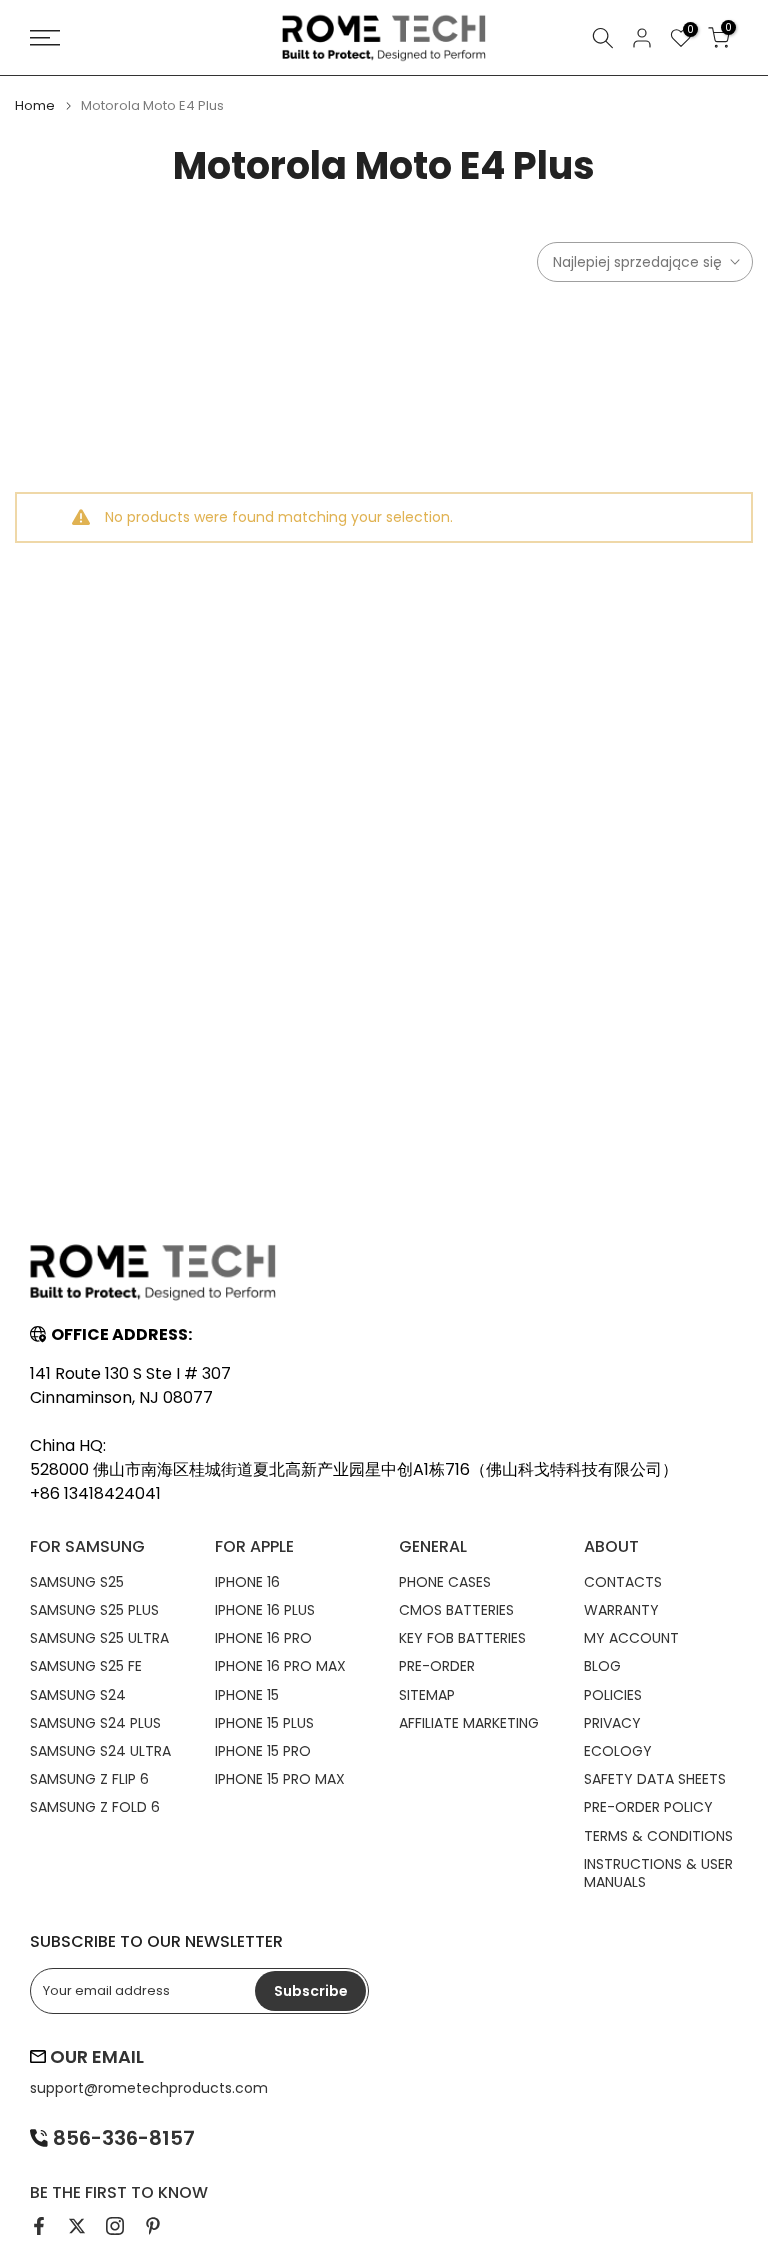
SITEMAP (427, 1695)
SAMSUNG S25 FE (86, 1666)
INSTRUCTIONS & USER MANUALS (658, 1873)
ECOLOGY (618, 1751)
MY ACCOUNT (631, 1638)
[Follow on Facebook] (39, 2226)
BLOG (602, 1666)
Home (35, 105)
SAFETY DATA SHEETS (655, 1779)
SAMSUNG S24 (78, 1695)
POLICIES (613, 1695)
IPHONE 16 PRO (263, 1638)
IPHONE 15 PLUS (264, 1723)
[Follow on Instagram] (115, 2226)
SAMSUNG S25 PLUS (94, 1610)
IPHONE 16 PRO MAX (280, 1666)
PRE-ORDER (437, 1666)
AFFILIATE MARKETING (469, 1723)
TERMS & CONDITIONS (658, 1836)
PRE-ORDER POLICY (648, 1807)
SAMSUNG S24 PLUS (95, 1723)
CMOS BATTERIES (456, 1610)
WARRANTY (621, 1610)
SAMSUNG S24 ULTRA (100, 1751)
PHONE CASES (445, 1582)
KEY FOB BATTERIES (462, 1638)
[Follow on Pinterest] (153, 2226)
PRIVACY (612, 1723)
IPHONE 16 (247, 1582)
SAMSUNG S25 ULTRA (99, 1638)
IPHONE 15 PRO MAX (280, 1779)
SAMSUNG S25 (77, 1582)
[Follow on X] (77, 2226)
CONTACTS (623, 1582)
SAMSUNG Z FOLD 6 (95, 1807)
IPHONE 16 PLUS (265, 1610)
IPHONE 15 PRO (263, 1751)
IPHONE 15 (247, 1695)
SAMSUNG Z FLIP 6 (89, 1779)
